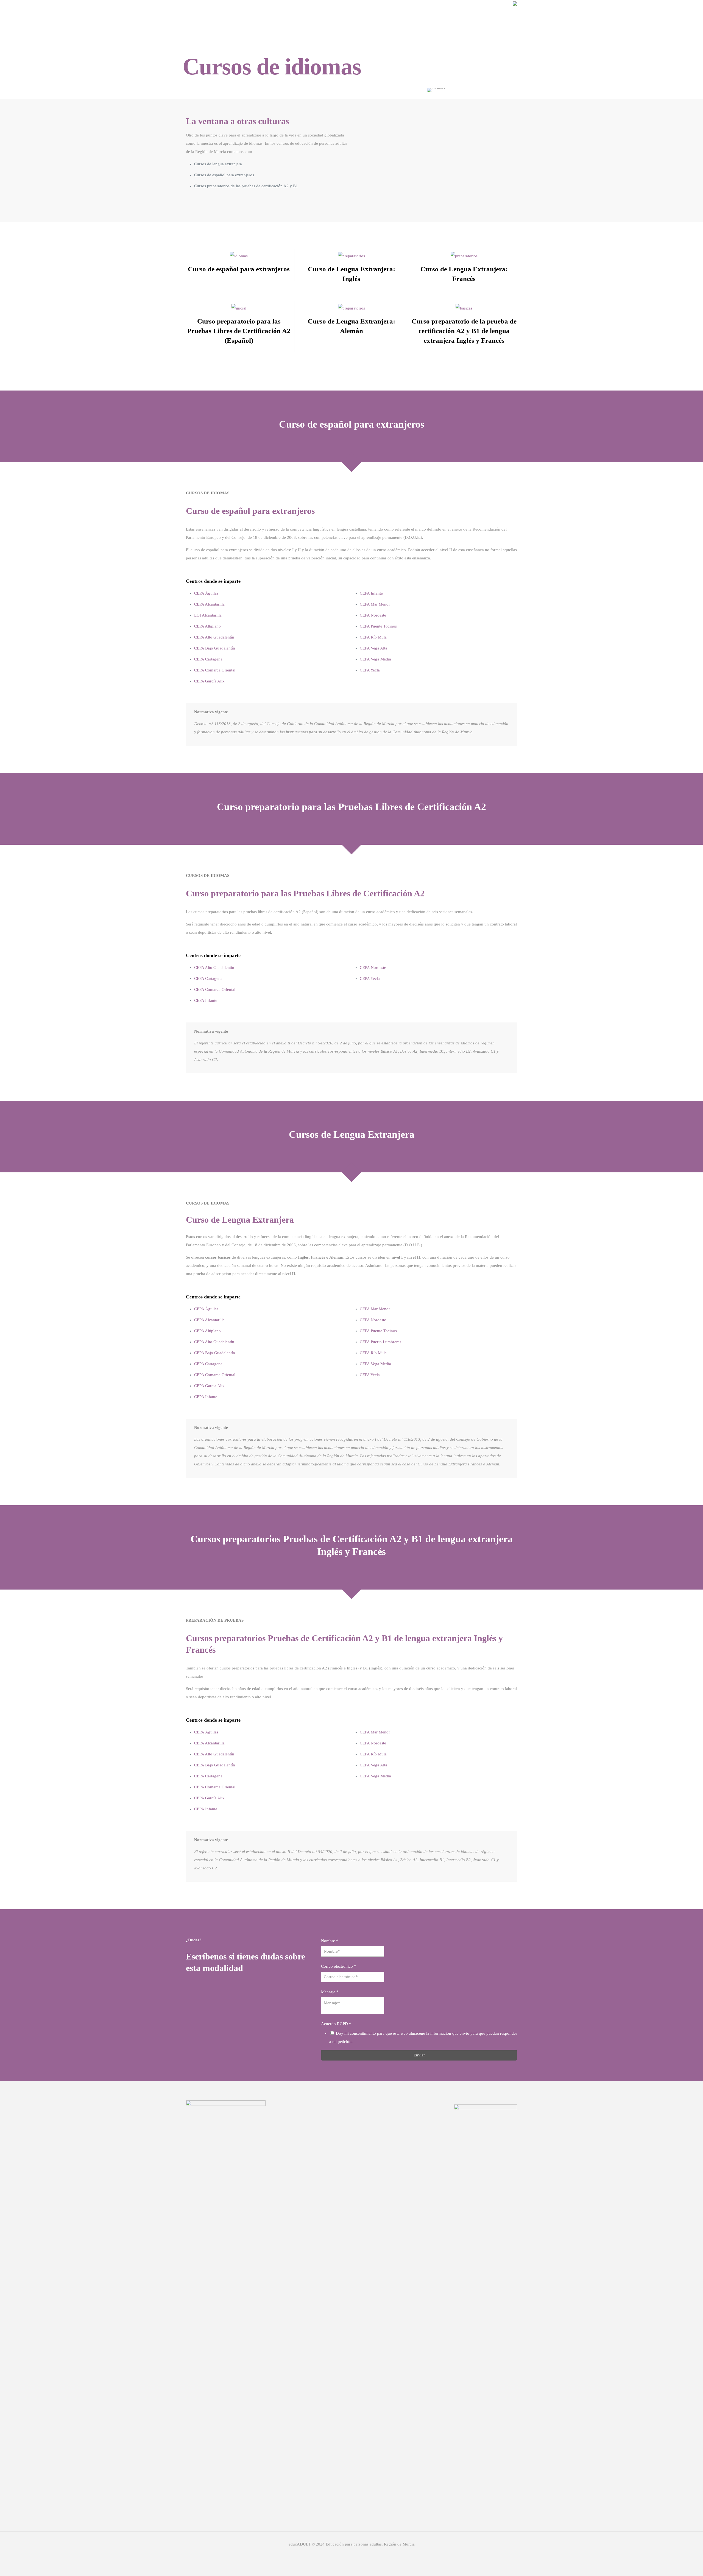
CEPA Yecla (370, 670)
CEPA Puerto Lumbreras (380, 1342)
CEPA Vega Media (375, 659)
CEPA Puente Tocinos (378, 626)
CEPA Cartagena (208, 659)
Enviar (419, 2055)
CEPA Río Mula (373, 637)
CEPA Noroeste (373, 615)
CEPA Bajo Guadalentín (215, 648)
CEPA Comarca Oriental (215, 670)
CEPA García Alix (209, 681)
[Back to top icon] (677, 2565)
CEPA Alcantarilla (209, 604)
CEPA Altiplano (207, 626)
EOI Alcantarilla (208, 615)
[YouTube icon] (363, 2554)
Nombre (330, 1941)
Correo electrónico (339, 1966)
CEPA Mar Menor (375, 604)
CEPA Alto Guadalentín (214, 637)
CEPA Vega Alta (373, 648)
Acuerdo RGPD (336, 2024)
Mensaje (330, 1992)
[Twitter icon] (352, 2554)
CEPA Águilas (206, 593)
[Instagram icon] (340, 2554)
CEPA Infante (371, 593)
